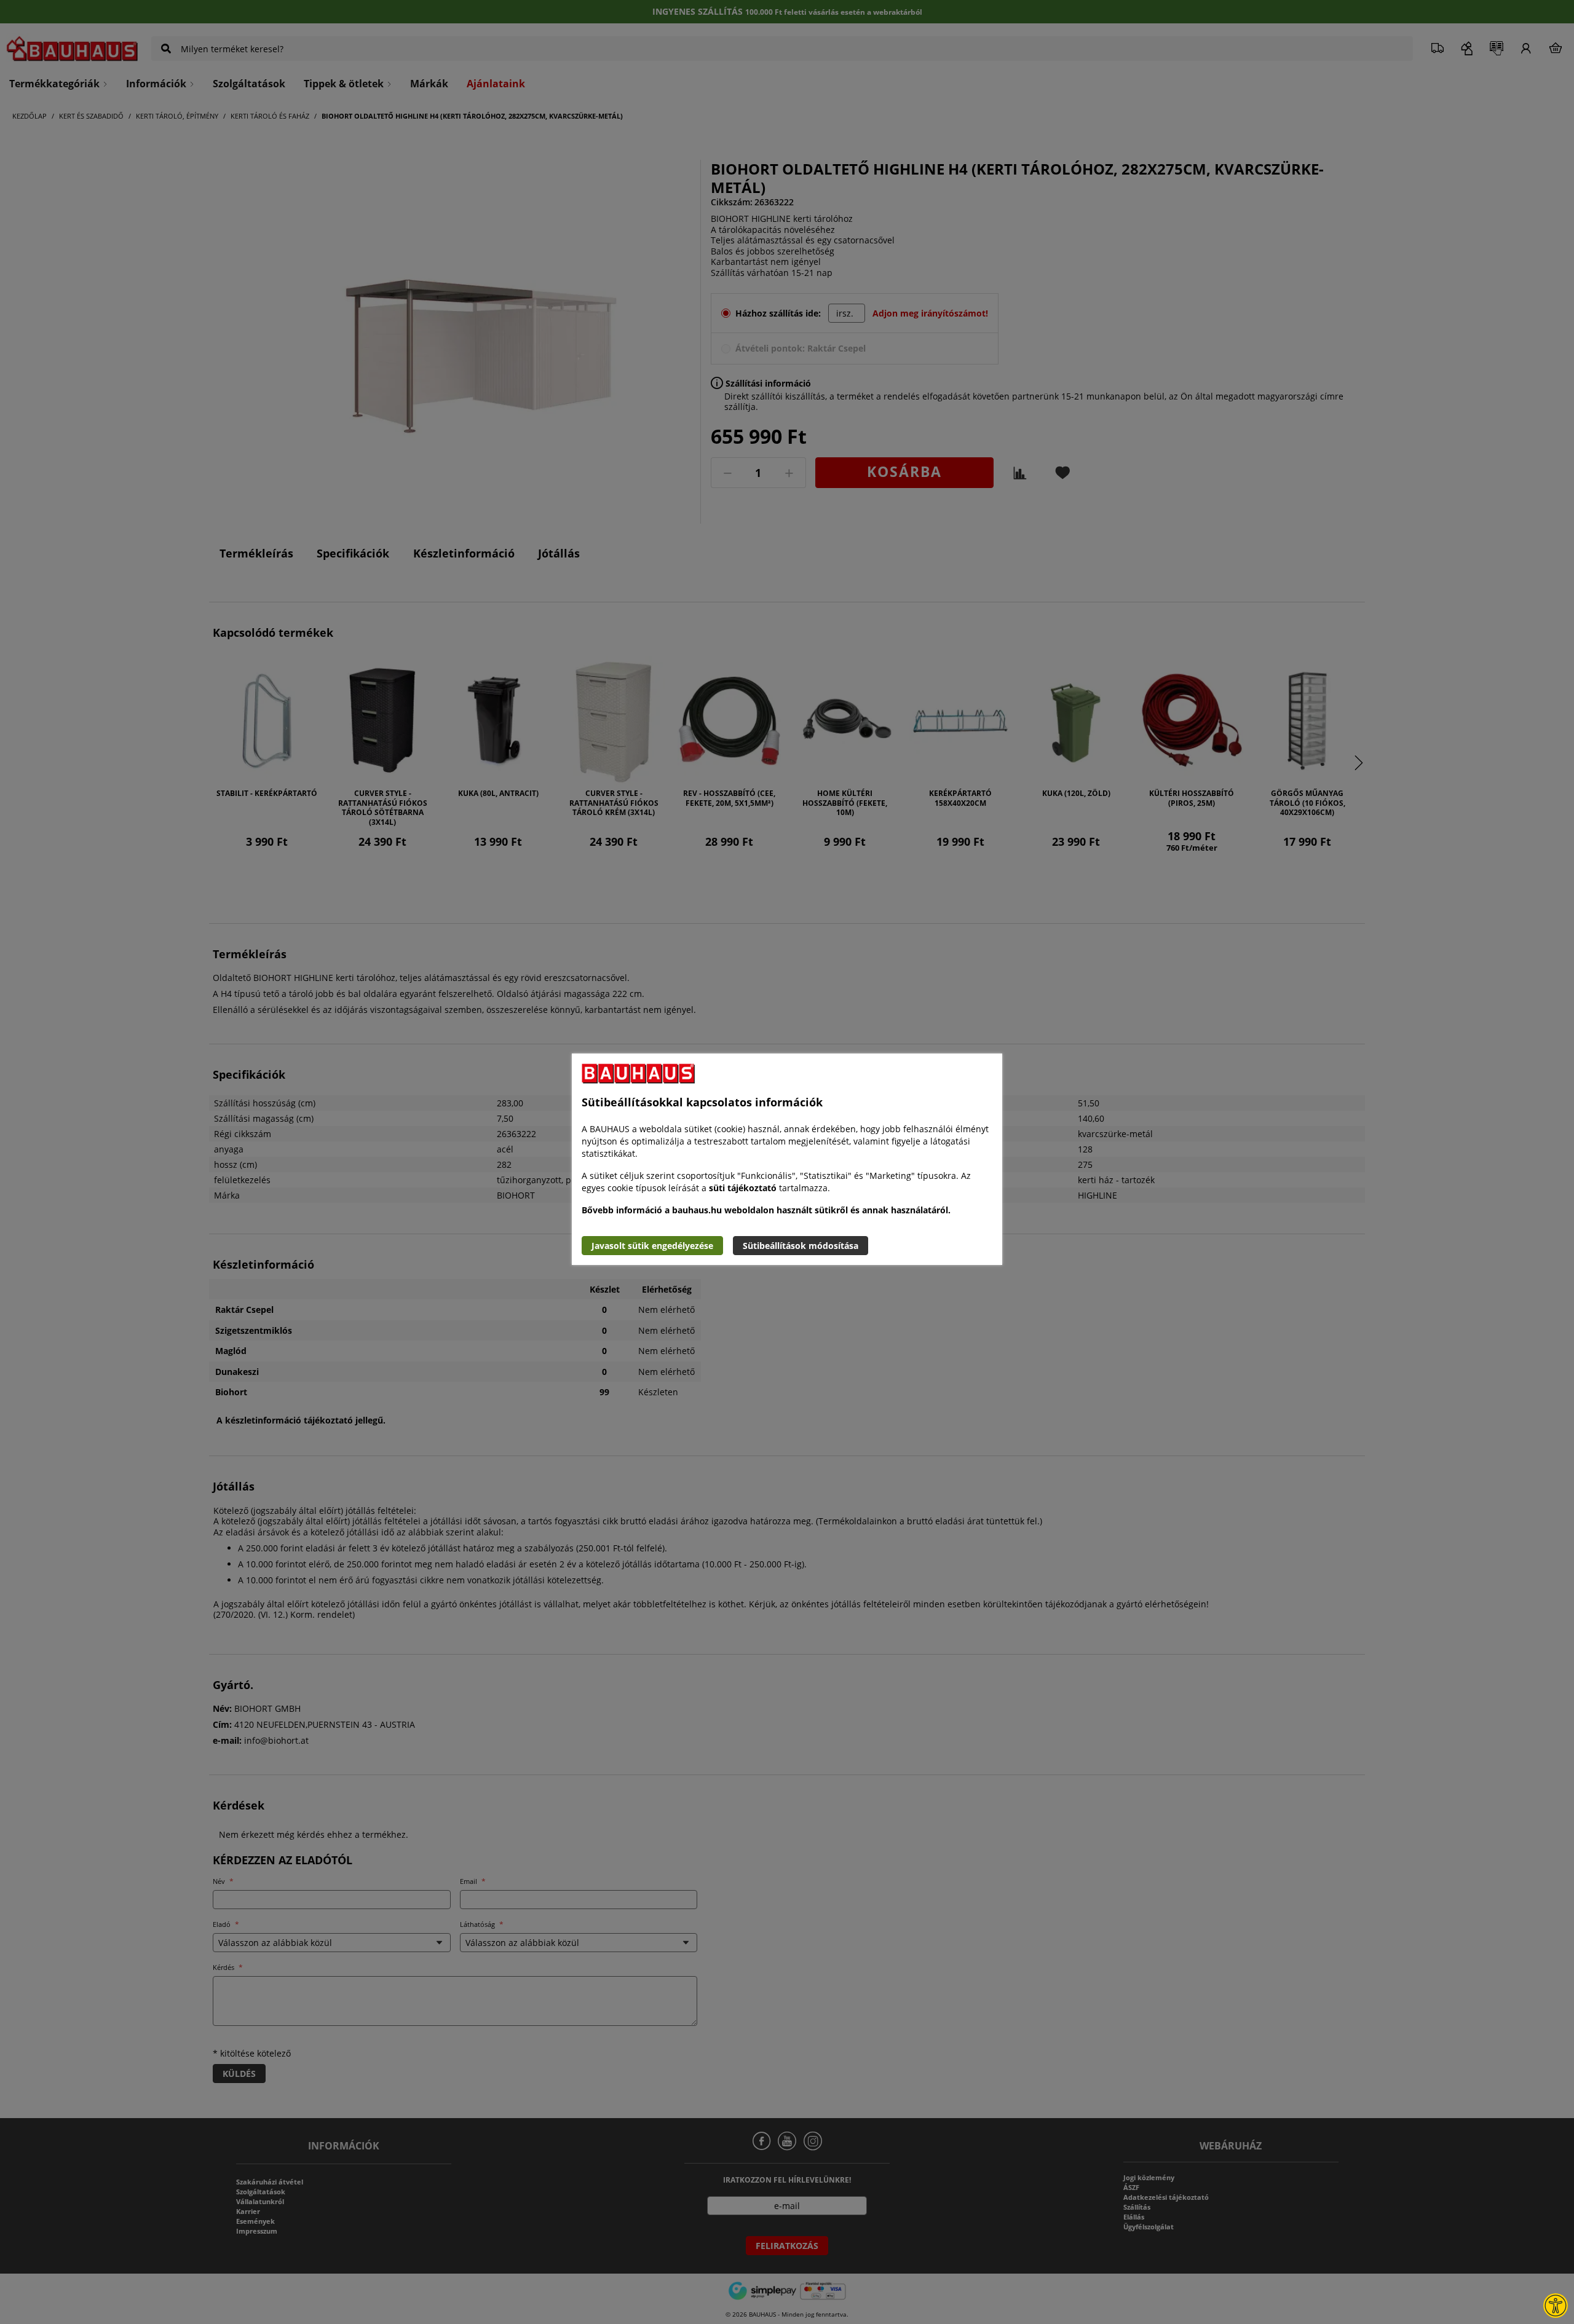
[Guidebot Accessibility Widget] (1556, 2306)
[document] (787, 1159)
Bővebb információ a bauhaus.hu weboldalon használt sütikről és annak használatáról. (766, 1210)
